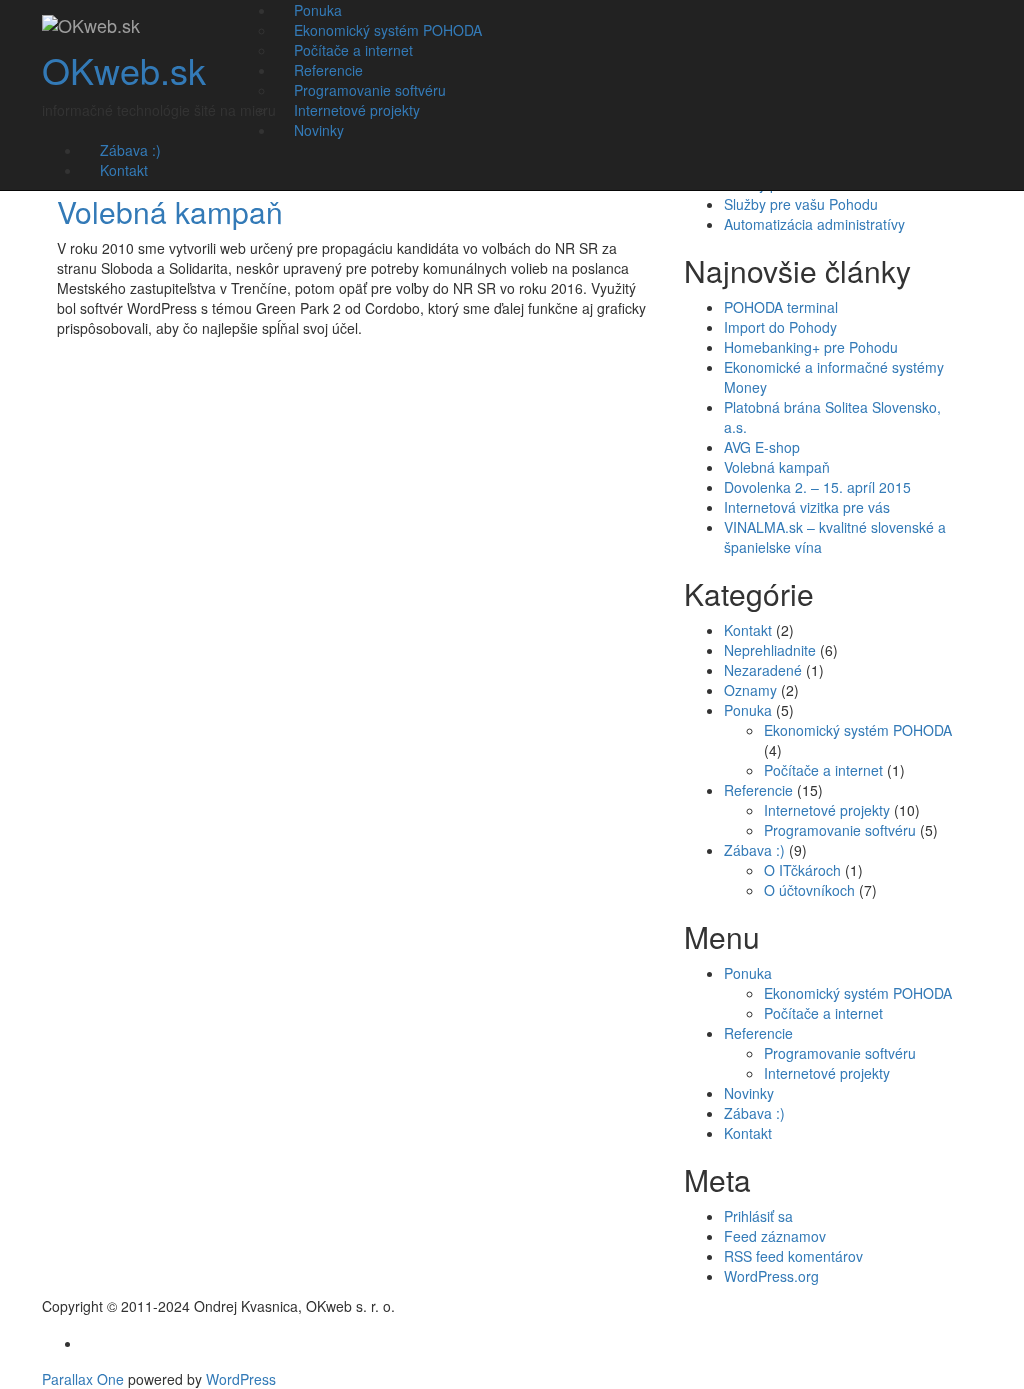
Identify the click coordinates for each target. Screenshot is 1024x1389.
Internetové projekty (827, 810)
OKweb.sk (124, 69)
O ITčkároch (802, 870)
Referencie (758, 790)
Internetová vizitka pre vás (807, 507)
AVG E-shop (762, 447)
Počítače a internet (823, 770)
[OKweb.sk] (91, 25)
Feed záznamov (775, 1236)
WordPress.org (771, 1276)
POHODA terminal (781, 307)
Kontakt (124, 170)
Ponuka (748, 710)
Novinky (319, 130)
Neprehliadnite (770, 650)
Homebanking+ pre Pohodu (811, 347)
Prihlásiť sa (758, 1216)
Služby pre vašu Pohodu (801, 204)
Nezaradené (763, 670)
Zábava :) (754, 850)
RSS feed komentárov (793, 1256)
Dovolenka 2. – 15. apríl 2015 (817, 487)
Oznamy (750, 690)
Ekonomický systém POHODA (858, 730)
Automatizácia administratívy (814, 224)
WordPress (241, 1379)
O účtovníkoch (809, 890)
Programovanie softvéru (840, 830)
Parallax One (85, 1379)
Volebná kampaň (170, 211)
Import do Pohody (780, 327)
